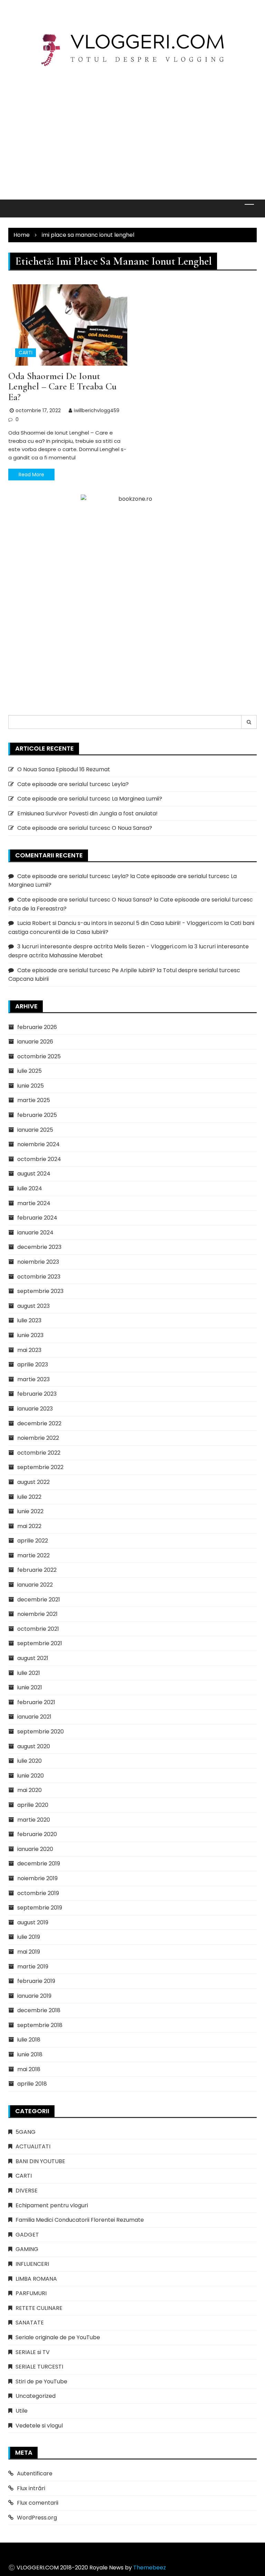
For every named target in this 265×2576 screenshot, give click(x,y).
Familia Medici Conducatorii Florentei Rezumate (80, 2220)
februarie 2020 (37, 1834)
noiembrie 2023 (38, 1262)
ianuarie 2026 (35, 1042)
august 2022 (33, 1482)
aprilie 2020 (33, 1805)
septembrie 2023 (40, 1291)
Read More (31, 475)
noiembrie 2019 (37, 1878)
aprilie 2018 (32, 2084)
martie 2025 (34, 1100)
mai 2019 (29, 1952)
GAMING (27, 2249)
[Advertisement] (132, 127)
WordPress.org (37, 2518)
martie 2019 (33, 1967)
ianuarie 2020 (35, 1849)
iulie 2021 (29, 1673)
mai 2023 (29, 1350)
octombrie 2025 (39, 1056)
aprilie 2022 (33, 1541)
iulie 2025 (30, 1071)
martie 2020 (34, 1820)
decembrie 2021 (39, 1600)
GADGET (27, 2235)
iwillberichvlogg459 (97, 410)
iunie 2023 (30, 1335)
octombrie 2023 (39, 1277)
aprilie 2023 (33, 1365)
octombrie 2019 (38, 1893)
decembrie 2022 (39, 1423)
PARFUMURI (31, 2293)
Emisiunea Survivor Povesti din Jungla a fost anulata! (87, 813)
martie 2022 (33, 1555)
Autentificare (35, 2473)
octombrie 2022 (39, 1453)
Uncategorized (36, 2396)
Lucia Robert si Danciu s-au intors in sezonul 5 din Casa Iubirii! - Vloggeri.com (120, 923)
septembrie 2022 (40, 1467)
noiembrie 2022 (38, 1438)
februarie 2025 (37, 1115)
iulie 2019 (29, 1937)
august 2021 (33, 1658)
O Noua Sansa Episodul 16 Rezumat (64, 769)
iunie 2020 (31, 1776)
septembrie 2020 (41, 1732)
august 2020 (34, 1746)
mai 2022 (29, 1526)
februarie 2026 (37, 1027)
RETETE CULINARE (39, 2308)
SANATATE (30, 2323)
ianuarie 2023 (35, 1409)
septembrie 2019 (40, 1908)
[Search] (249, 722)
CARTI (26, 353)
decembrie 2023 (39, 1247)
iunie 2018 (30, 2054)
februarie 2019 (36, 1981)
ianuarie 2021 (34, 1717)
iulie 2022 (29, 1497)
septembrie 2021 (40, 1643)
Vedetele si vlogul (39, 2426)
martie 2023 (33, 1379)
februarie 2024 (37, 1218)
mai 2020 (30, 1790)
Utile (22, 2411)
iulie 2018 (29, 2040)
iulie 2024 (30, 1188)
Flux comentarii (38, 2503)
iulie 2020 (30, 1761)
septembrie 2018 (40, 2025)
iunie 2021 (30, 1687)
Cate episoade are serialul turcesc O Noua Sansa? (85, 828)
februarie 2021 (36, 1702)
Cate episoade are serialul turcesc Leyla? (73, 784)
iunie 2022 (30, 1511)
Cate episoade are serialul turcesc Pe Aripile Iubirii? (86, 970)
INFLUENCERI (32, 2264)
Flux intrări (31, 2488)
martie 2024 (34, 1203)
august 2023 (33, 1306)
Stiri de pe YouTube (41, 2381)
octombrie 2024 (39, 1159)
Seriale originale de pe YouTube (58, 2337)
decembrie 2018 (39, 2010)
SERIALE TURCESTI (39, 2367)
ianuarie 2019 (34, 1996)
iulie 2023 (29, 1320)
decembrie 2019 (39, 1864)
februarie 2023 (37, 1394)
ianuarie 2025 (35, 1130)
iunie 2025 (31, 1086)
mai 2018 (29, 2069)
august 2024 (34, 1174)
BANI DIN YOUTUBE (40, 2161)
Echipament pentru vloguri (52, 2205)
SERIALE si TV (33, 2352)
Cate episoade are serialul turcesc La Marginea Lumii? (90, 799)
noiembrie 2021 (37, 1614)
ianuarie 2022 (35, 1585)
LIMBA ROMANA (36, 2279)
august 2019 (33, 1922)
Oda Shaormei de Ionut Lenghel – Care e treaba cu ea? (62, 387)
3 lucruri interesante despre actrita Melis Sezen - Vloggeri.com (102, 946)
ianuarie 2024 (35, 1233)
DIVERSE (27, 2191)
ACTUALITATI (33, 2146)
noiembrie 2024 (38, 1144)
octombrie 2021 (38, 1629)
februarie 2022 (37, 1570)
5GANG (26, 2132)
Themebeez (150, 2568)
